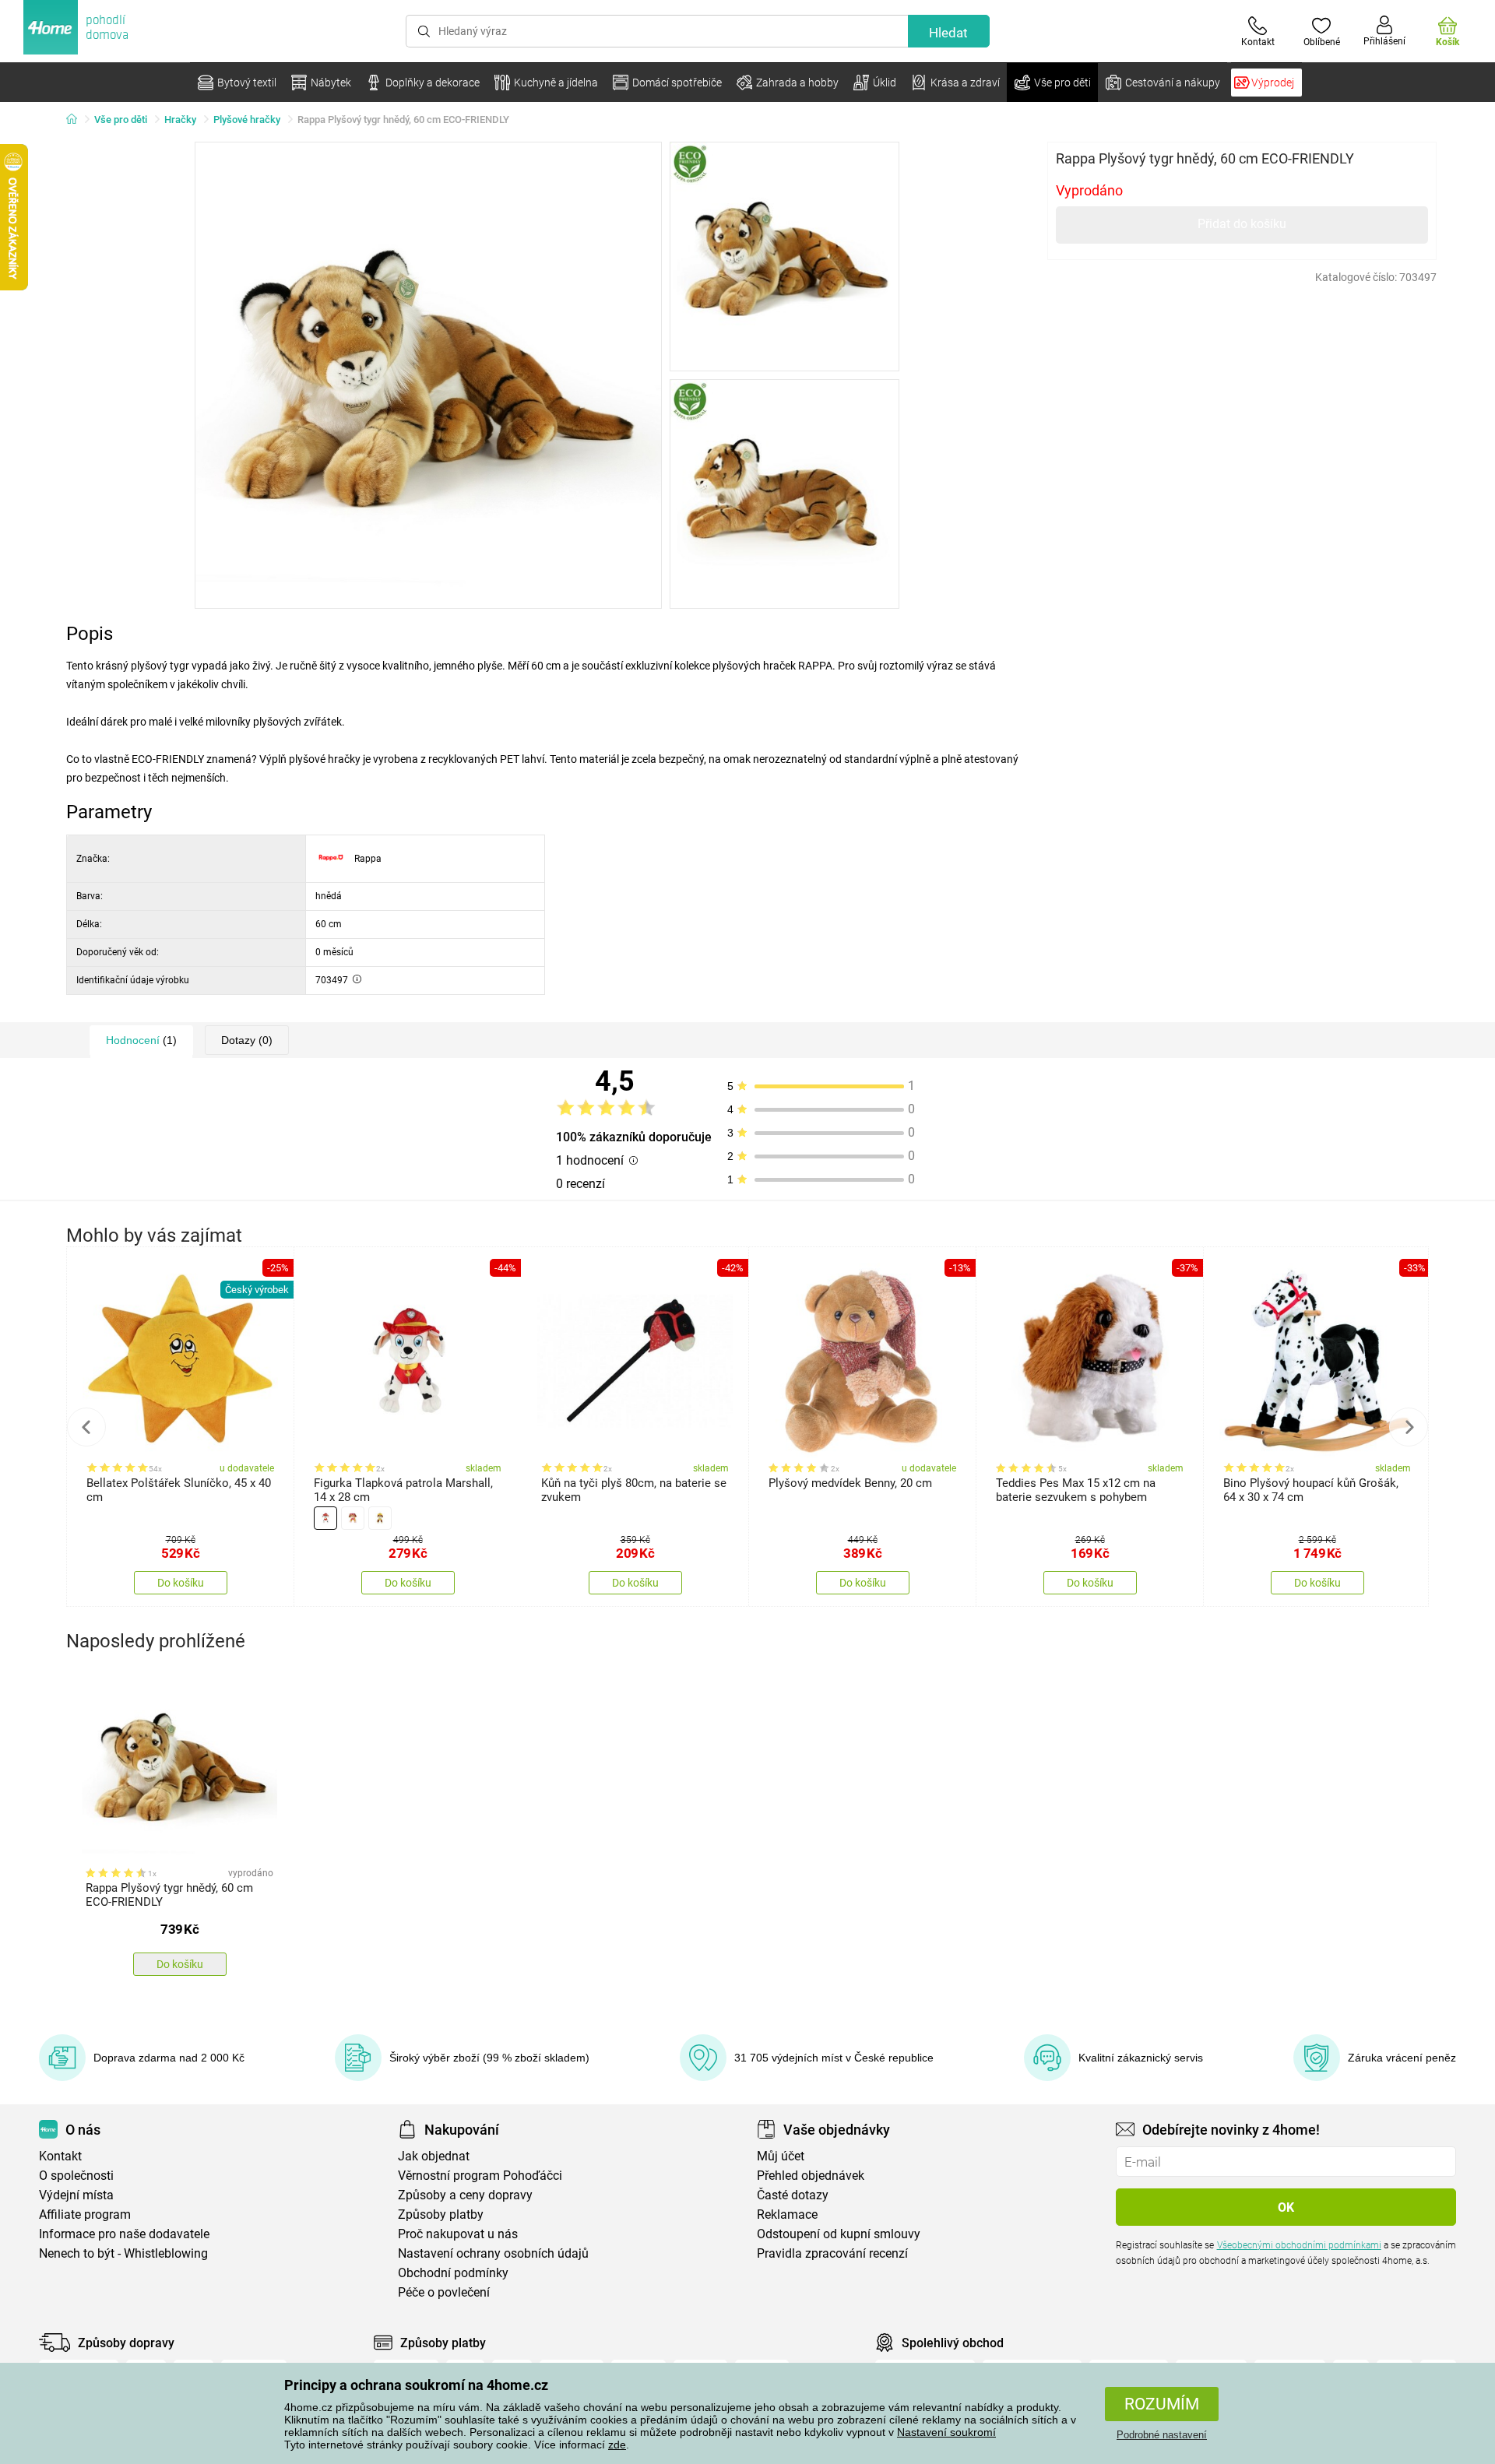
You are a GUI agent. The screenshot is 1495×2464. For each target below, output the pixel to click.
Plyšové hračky (247, 120)
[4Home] (77, 120)
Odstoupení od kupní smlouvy (839, 2234)
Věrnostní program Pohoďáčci (480, 2176)
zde (617, 2445)
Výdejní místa (76, 2195)
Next (1409, 1427)
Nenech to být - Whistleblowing (123, 2253)
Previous (86, 1427)
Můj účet (781, 2156)
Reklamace (787, 2214)
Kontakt (60, 2156)
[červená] (325, 1518)
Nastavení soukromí (946, 2432)
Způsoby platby (441, 2214)
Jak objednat (434, 2156)
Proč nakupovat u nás (458, 2234)
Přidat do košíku (1242, 224)
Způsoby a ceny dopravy (465, 2195)
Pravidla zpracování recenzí (832, 2253)
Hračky (180, 120)
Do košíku (181, 1583)
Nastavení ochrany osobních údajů (493, 2253)
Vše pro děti (121, 120)
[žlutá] (380, 1518)
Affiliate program (85, 2214)
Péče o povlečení (444, 2292)
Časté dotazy (793, 2195)
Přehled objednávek (811, 2176)
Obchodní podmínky (453, 2273)
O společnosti (76, 2176)
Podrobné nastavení (1162, 2435)
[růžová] (353, 1518)
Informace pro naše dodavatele (124, 2234)
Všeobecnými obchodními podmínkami (1299, 2245)
